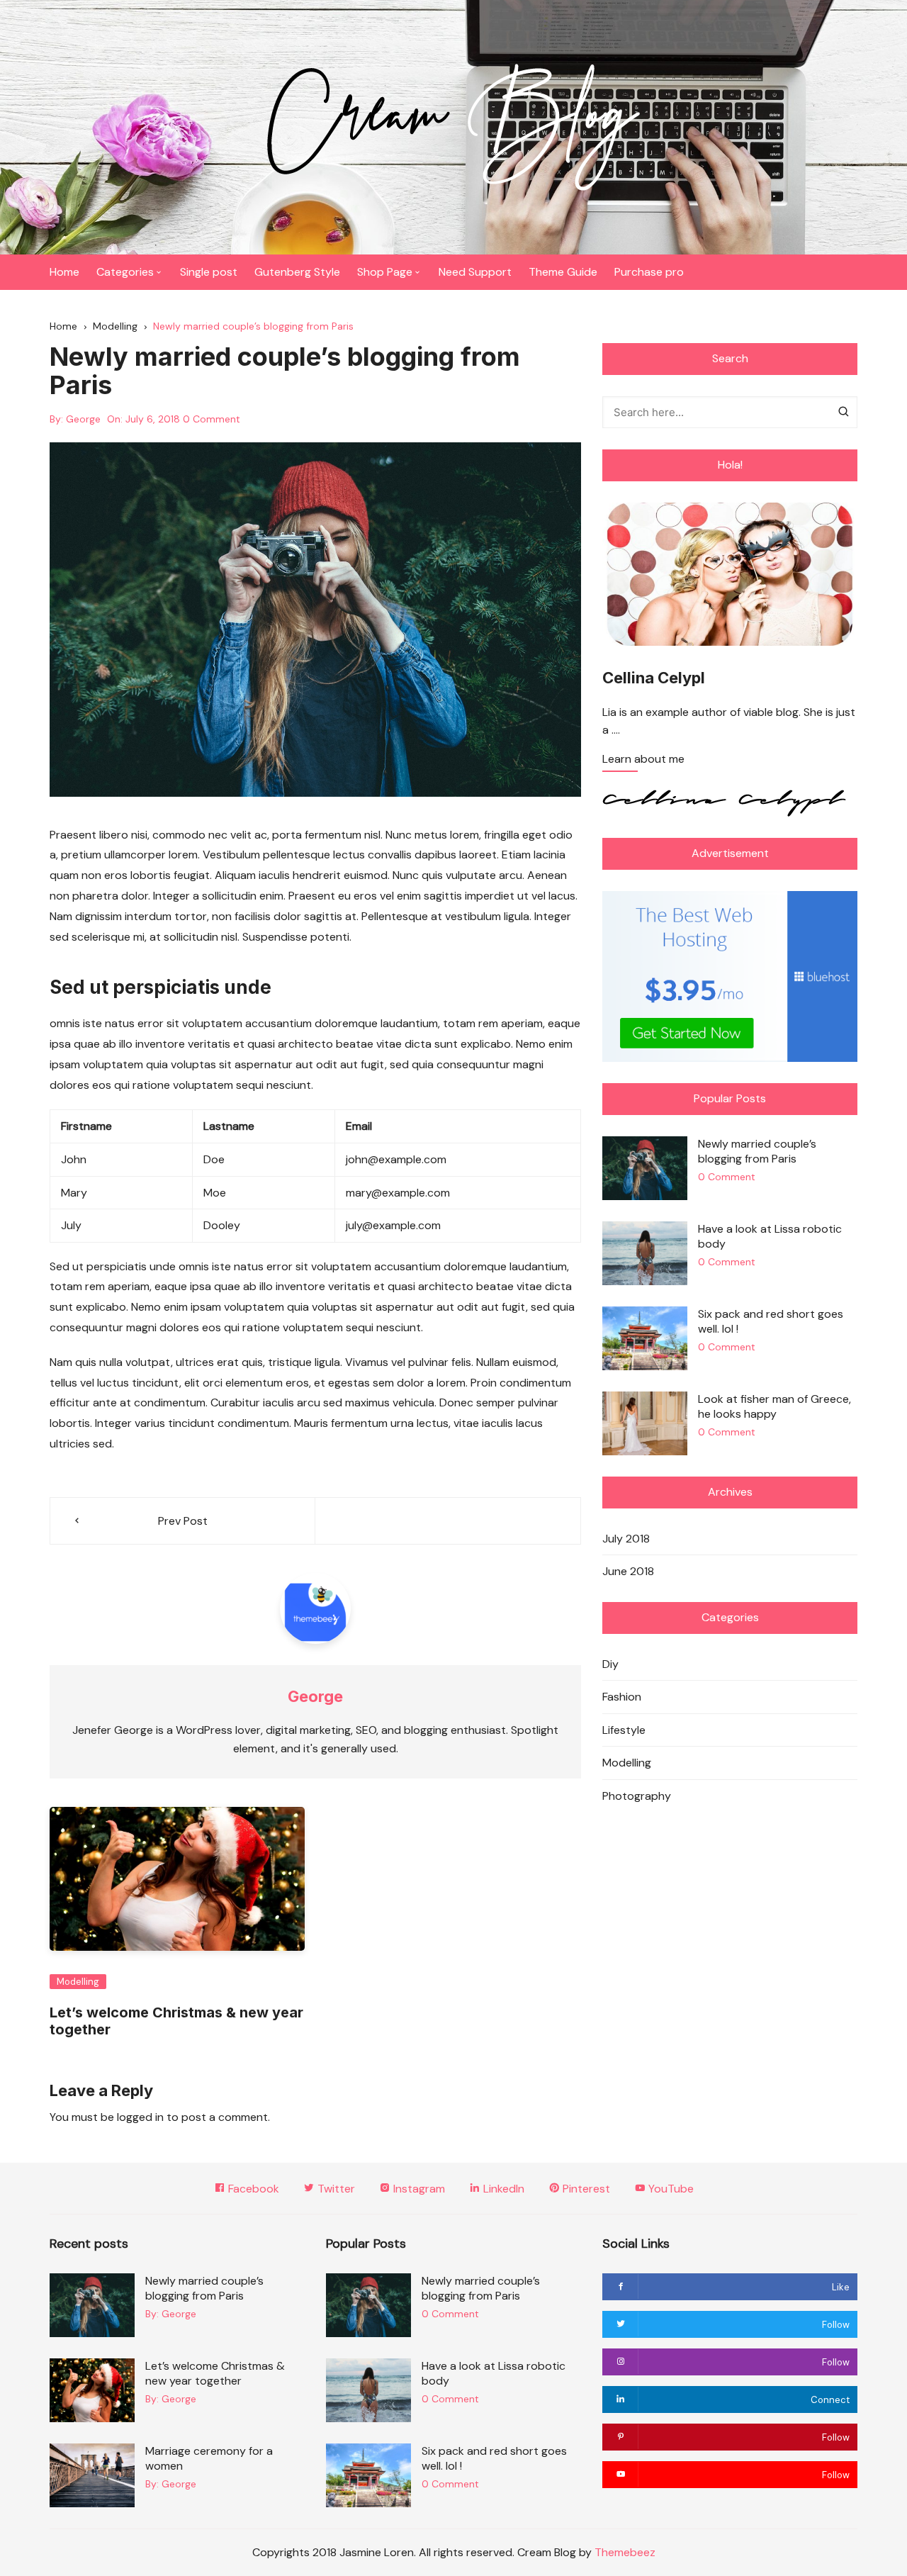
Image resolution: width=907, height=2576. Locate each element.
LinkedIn (502, 2189)
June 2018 (628, 1571)
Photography (637, 1796)
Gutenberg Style (297, 272)
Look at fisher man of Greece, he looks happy (774, 1406)
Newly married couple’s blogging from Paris (757, 1151)
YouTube (670, 2189)
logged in (140, 2117)
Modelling (78, 1982)
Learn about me (643, 760)
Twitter (335, 2189)
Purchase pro (649, 272)
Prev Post (183, 1521)
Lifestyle (624, 1730)
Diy (610, 1664)
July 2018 (626, 1539)
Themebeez (625, 2552)
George (83, 419)
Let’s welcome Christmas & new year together (215, 2373)
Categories (125, 272)
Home (64, 272)
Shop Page (385, 272)
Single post (209, 272)
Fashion (622, 1697)
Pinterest (585, 2189)
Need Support (475, 272)
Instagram (418, 2189)
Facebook (252, 2189)
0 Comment (212, 419)
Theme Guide (563, 272)
